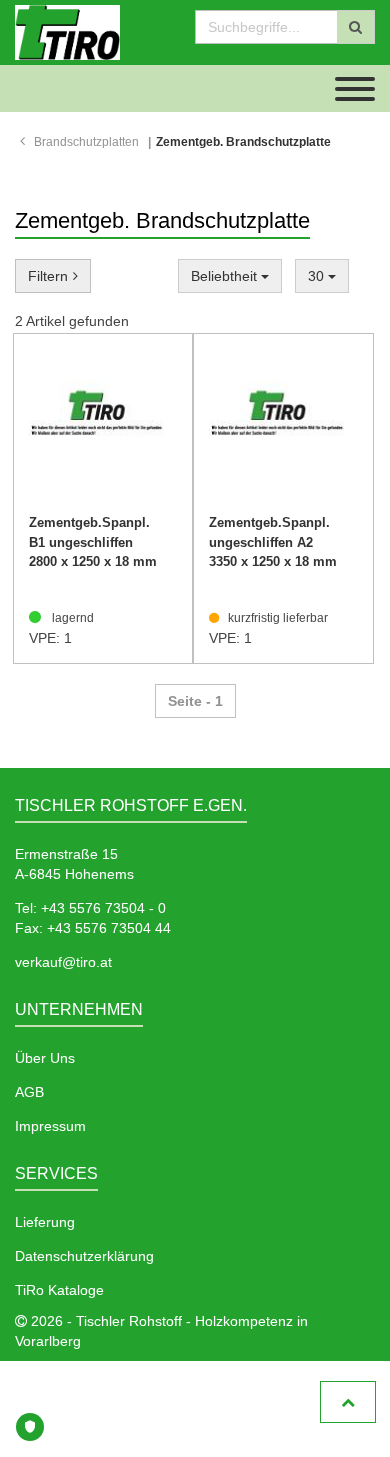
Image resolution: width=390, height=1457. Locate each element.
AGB (29, 1092)
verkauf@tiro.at (63, 962)
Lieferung (45, 1222)
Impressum (50, 1126)
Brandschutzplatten (86, 142)
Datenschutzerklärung (84, 1256)
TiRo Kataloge (59, 1290)
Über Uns (45, 1058)
